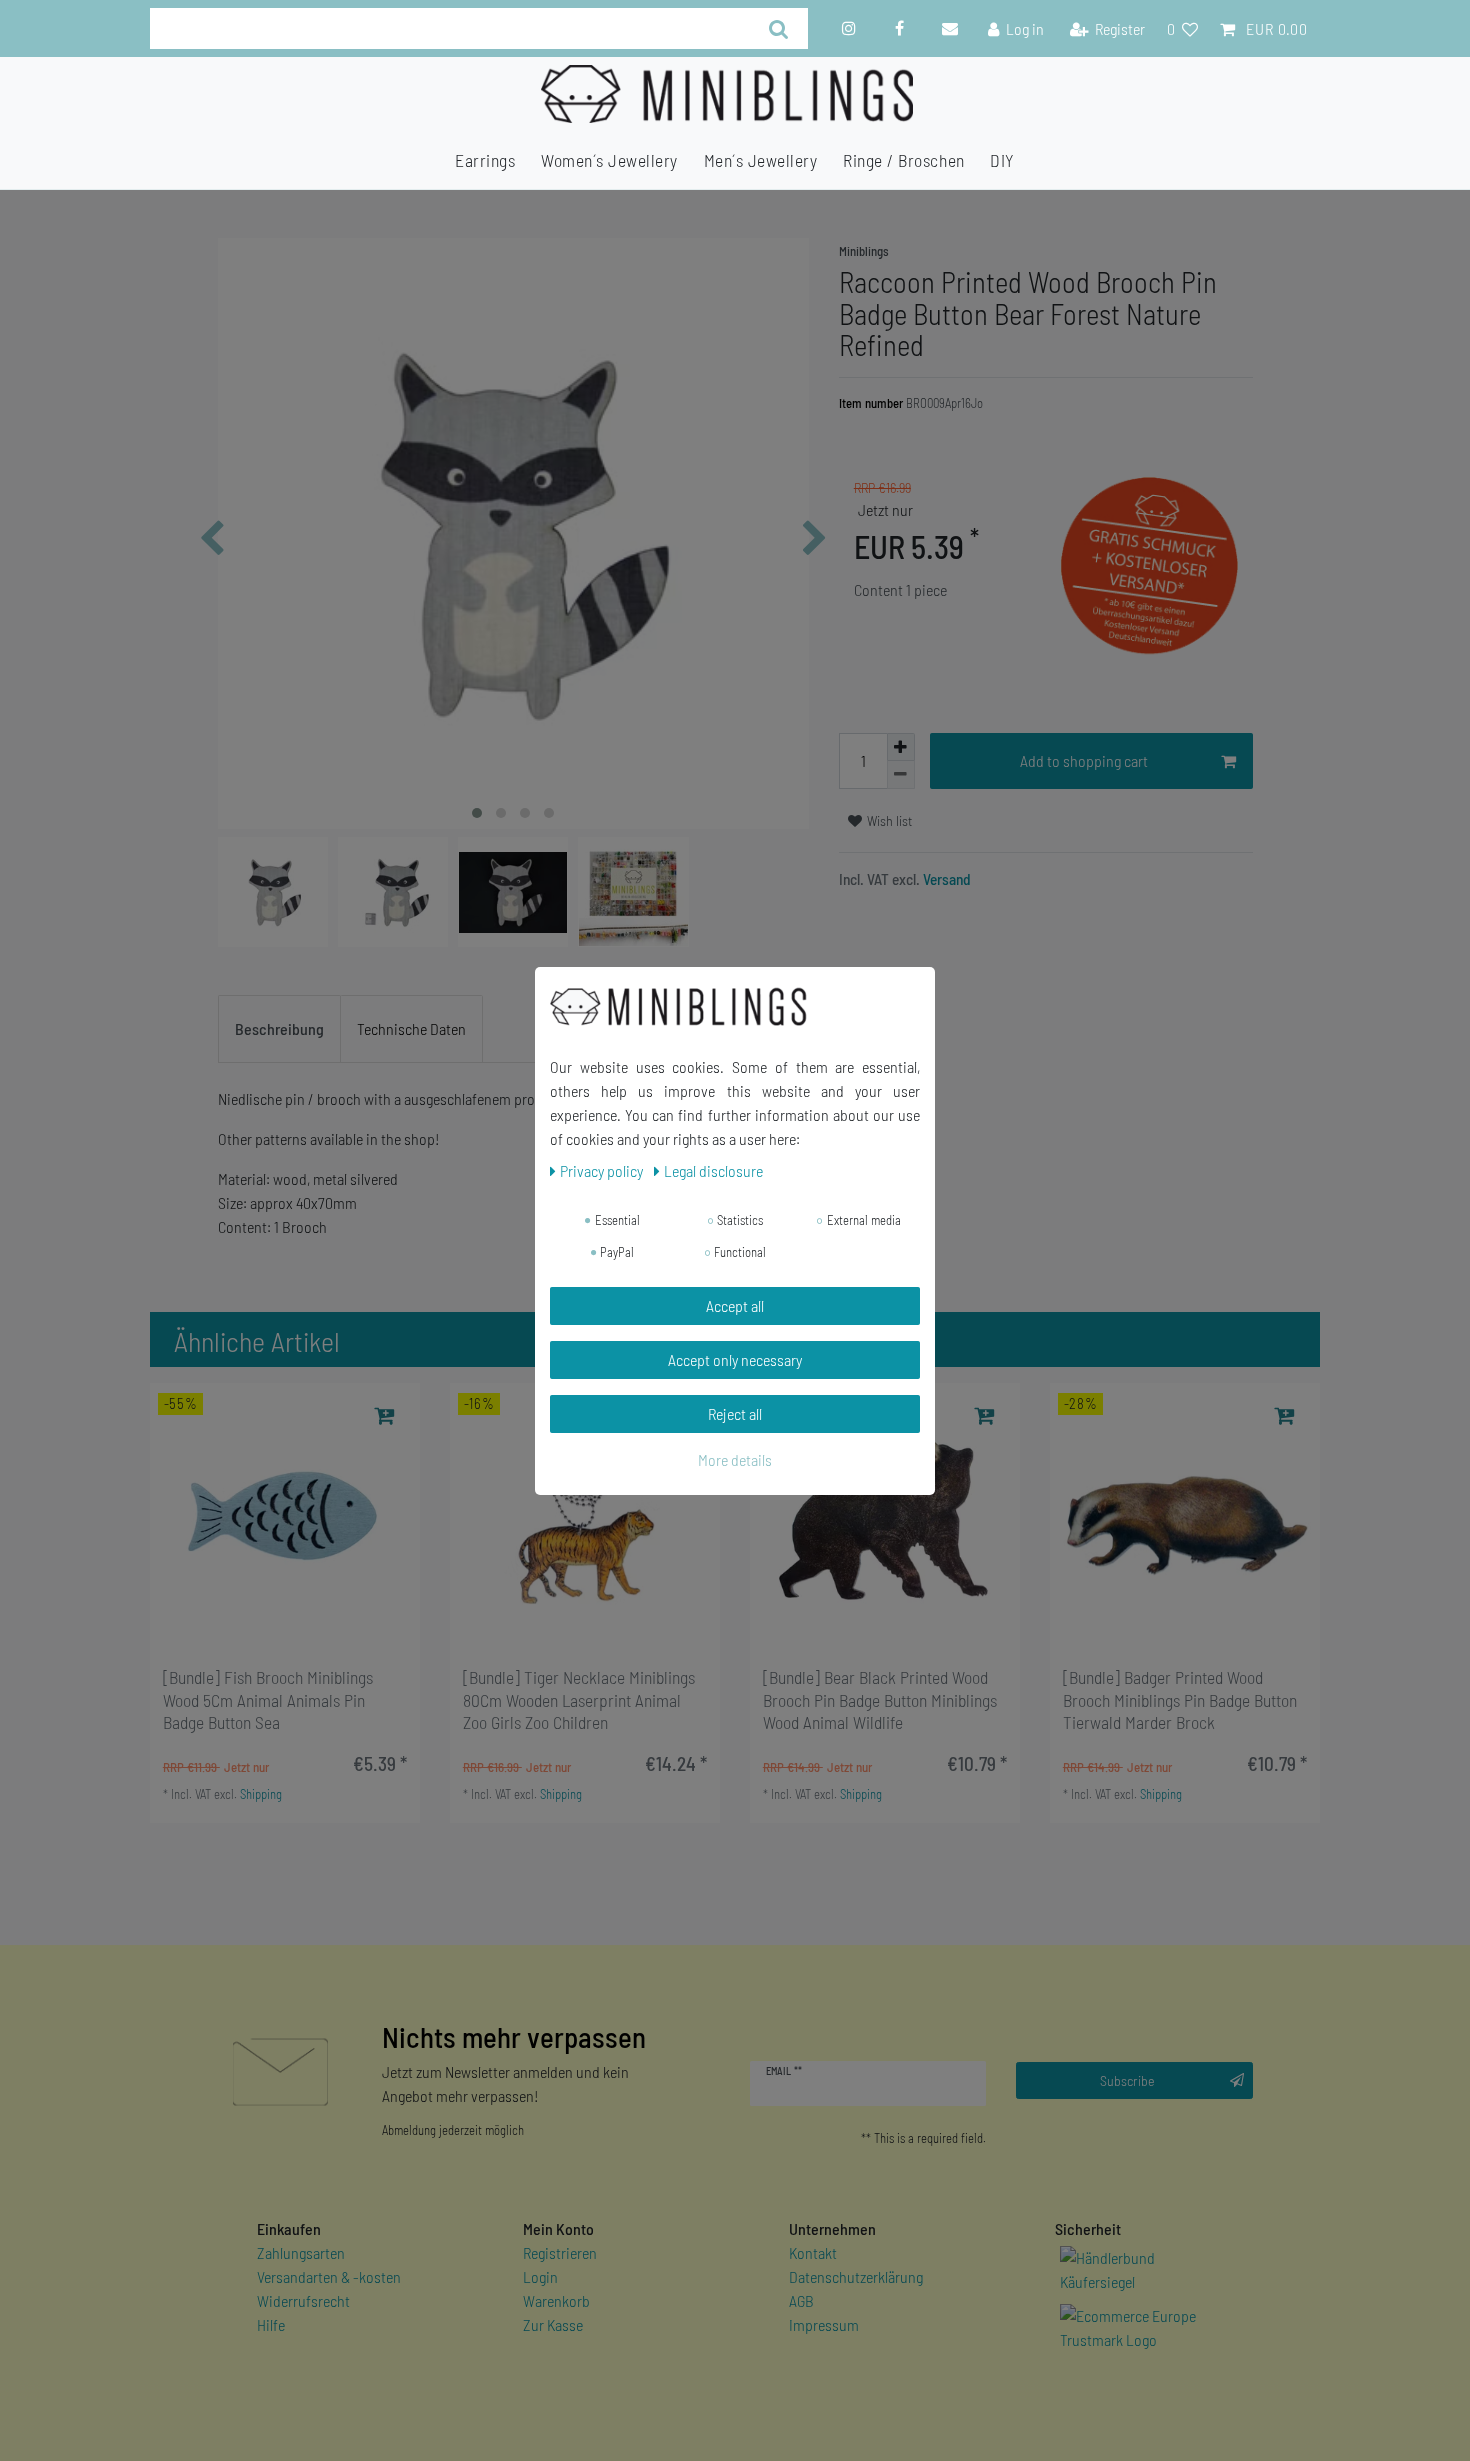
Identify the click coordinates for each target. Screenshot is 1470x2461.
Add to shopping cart (1084, 760)
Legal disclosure (713, 1170)
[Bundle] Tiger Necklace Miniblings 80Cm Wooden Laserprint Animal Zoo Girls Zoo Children (579, 1700)
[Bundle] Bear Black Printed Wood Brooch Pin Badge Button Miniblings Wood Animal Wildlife (880, 1700)
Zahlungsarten (301, 2252)
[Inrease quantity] (901, 747)
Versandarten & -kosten (329, 2276)
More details (735, 1459)
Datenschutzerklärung (856, 2276)
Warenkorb (556, 2300)
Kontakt (813, 2252)
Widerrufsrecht (303, 2300)
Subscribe (1127, 2080)
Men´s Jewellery (761, 160)
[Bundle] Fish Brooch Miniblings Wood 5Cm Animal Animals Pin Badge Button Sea (268, 1700)
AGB (801, 2300)
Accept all (735, 1305)
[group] (285, 1518)
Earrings (485, 160)
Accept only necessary (735, 1359)
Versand (945, 879)
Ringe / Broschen (903, 160)
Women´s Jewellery (609, 160)
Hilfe (271, 2324)
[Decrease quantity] (901, 775)
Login (540, 2276)
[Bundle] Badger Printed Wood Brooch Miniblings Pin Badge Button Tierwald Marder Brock (1180, 1700)
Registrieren (560, 2252)
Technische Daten (411, 1028)
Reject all (735, 1413)
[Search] (778, 28)
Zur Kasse (553, 2324)
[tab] (279, 1029)
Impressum (824, 2324)
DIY (1002, 160)
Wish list (888, 820)
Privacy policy (603, 1170)
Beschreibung (279, 1028)
